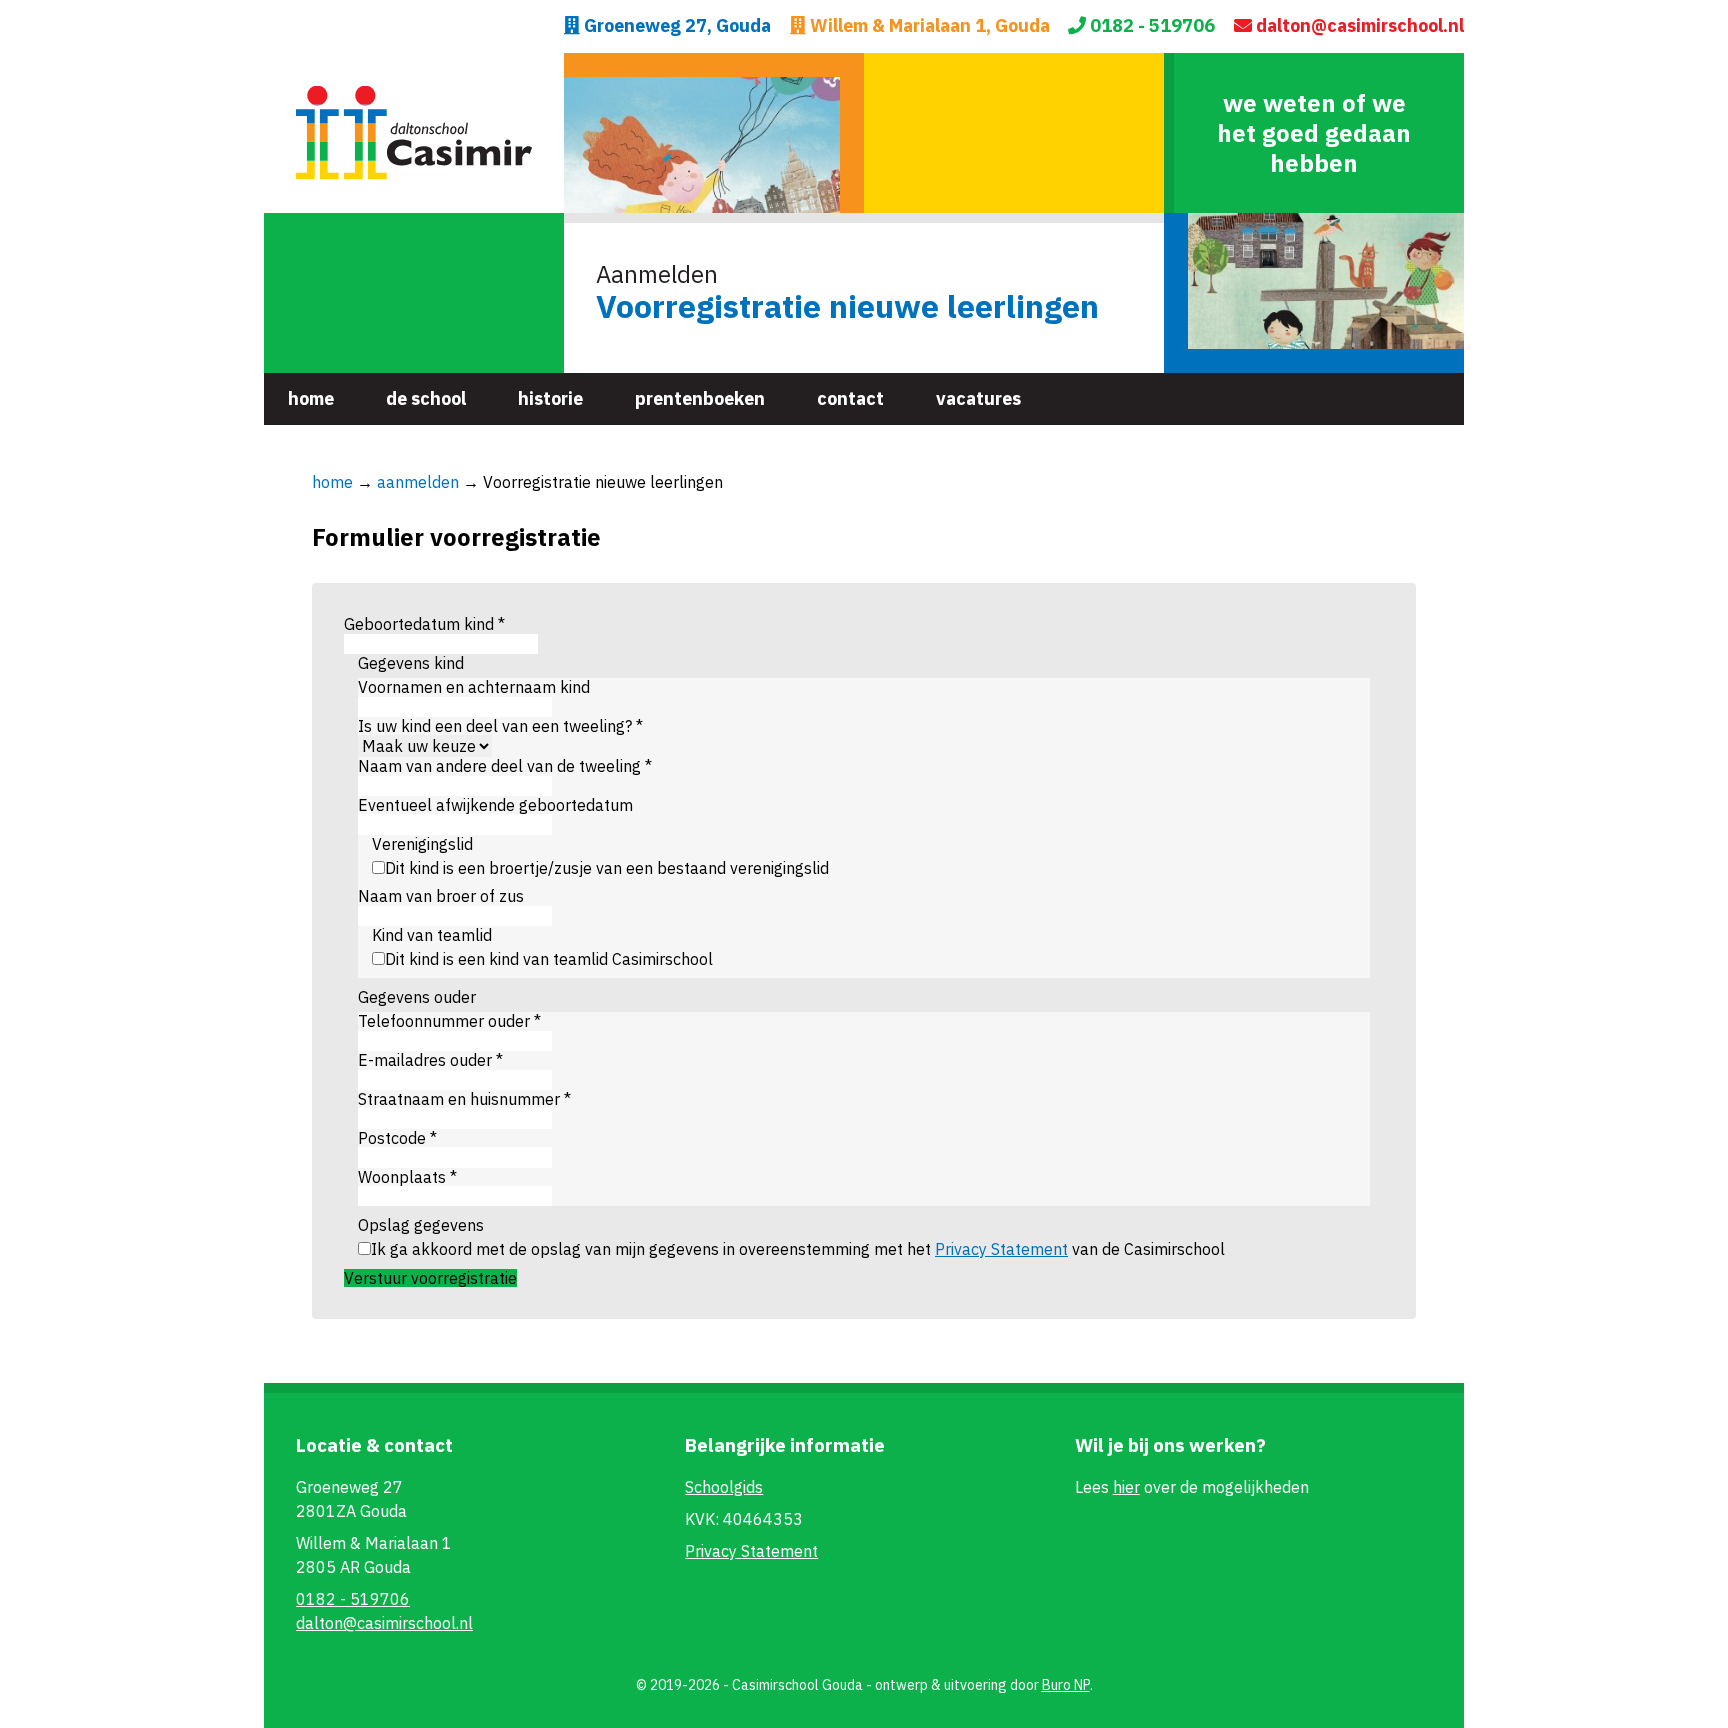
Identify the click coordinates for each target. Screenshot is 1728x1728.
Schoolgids (724, 1487)
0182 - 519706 (1150, 26)
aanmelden (418, 482)
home (332, 482)
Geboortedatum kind (424, 624)
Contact (850, 398)
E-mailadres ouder (430, 1060)
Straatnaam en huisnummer (464, 1099)
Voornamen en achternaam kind (474, 687)
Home (311, 398)
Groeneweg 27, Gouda (675, 26)
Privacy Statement (1001, 1249)
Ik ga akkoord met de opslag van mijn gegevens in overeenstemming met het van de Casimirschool (798, 1249)
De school (426, 398)
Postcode (397, 1138)
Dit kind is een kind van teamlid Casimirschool (549, 959)
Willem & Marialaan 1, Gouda (928, 26)
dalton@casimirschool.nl (1358, 26)
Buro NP (1066, 1685)
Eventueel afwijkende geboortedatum (495, 805)
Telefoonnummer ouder (449, 1021)
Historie (550, 398)
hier (1126, 1487)
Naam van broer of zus (441, 896)
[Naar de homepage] (414, 133)
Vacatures (978, 398)
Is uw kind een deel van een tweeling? (500, 726)
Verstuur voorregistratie (430, 1278)
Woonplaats (407, 1177)
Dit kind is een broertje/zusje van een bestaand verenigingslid (607, 868)
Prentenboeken (700, 398)
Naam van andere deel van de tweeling (505, 766)
